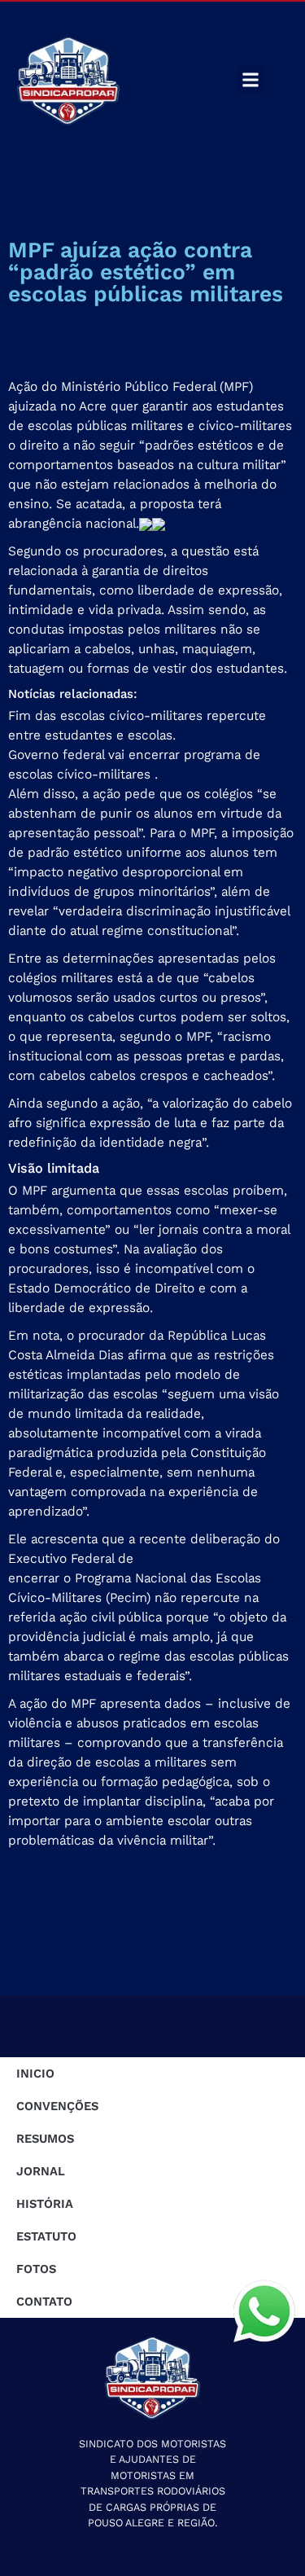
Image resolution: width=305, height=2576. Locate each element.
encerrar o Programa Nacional (97, 1578)
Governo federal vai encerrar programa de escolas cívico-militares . (134, 764)
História (45, 2204)
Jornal (41, 2171)
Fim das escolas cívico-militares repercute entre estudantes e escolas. (137, 725)
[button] (251, 80)
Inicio (35, 2074)
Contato (44, 2302)
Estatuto (46, 2236)
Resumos (45, 2139)
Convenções (57, 2106)
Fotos (36, 2269)
